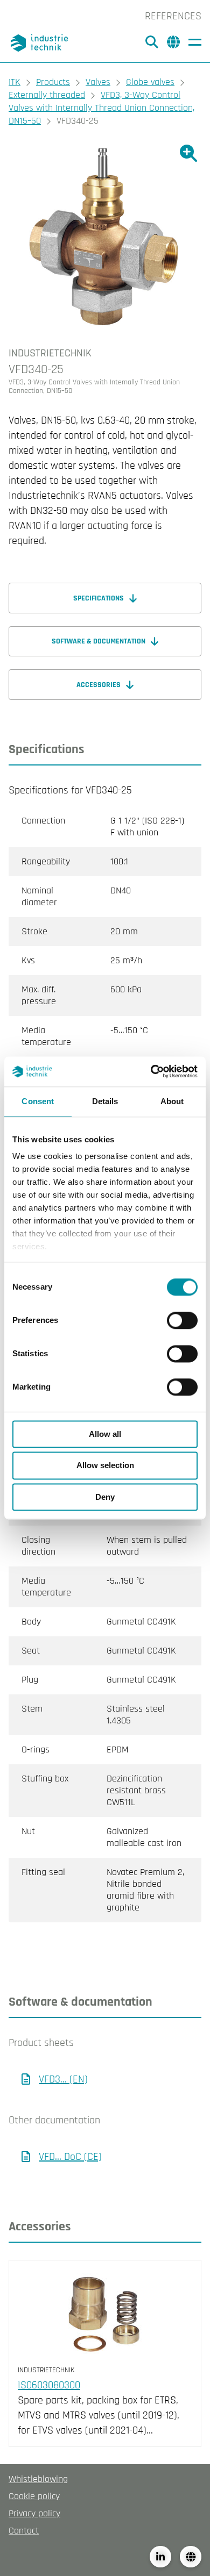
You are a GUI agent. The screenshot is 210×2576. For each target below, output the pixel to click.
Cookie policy (34, 2496)
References (173, 16)
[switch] (182, 1320)
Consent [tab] (38, 1101)
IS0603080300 (49, 2385)
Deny (105, 1497)
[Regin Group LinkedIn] (160, 2557)
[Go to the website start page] (41, 43)
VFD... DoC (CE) (70, 2157)
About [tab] (172, 1101)
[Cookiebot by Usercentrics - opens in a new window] (151, 1071)
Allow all (105, 1434)
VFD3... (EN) (63, 2079)
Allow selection (105, 1466)
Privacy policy (34, 2513)
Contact (24, 2531)
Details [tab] (105, 1101)
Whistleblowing (38, 2479)
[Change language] (191, 2557)
